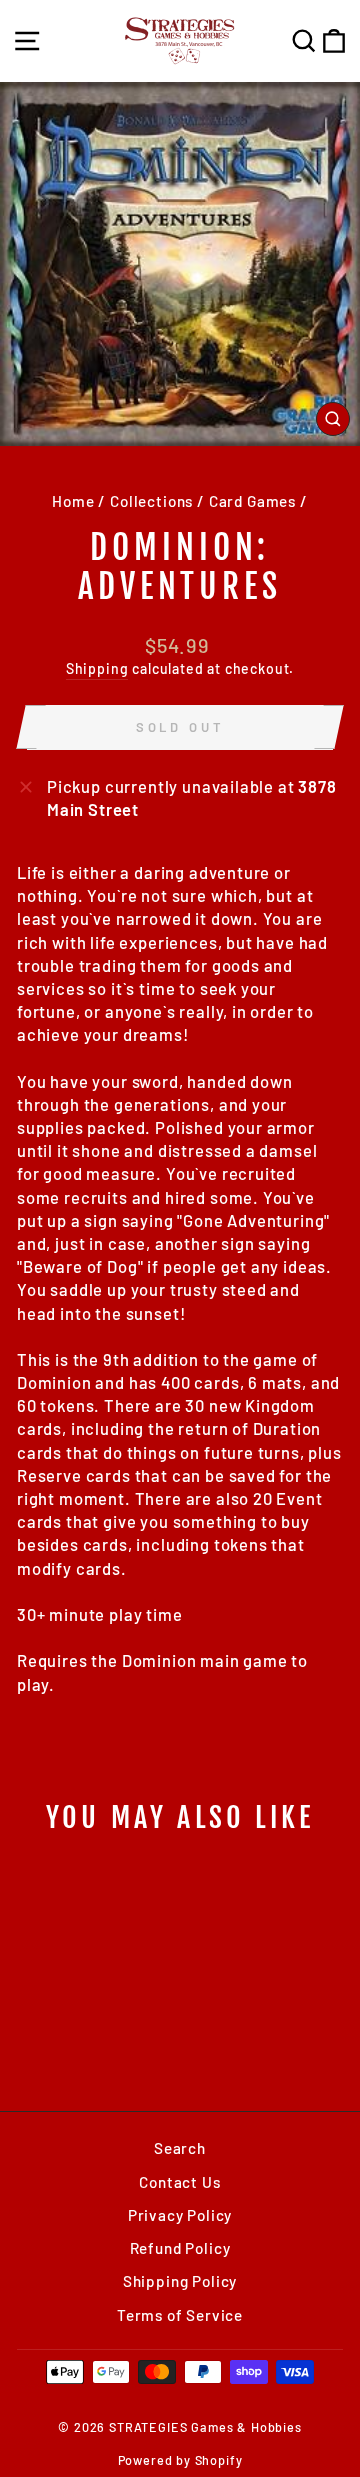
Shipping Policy (180, 2281)
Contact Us (179, 2182)
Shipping (97, 668)
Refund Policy (180, 2248)
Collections (151, 501)
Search (180, 2148)
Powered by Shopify (180, 2460)
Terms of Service (180, 2315)
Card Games (252, 501)
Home (73, 501)
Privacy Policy (180, 2215)
